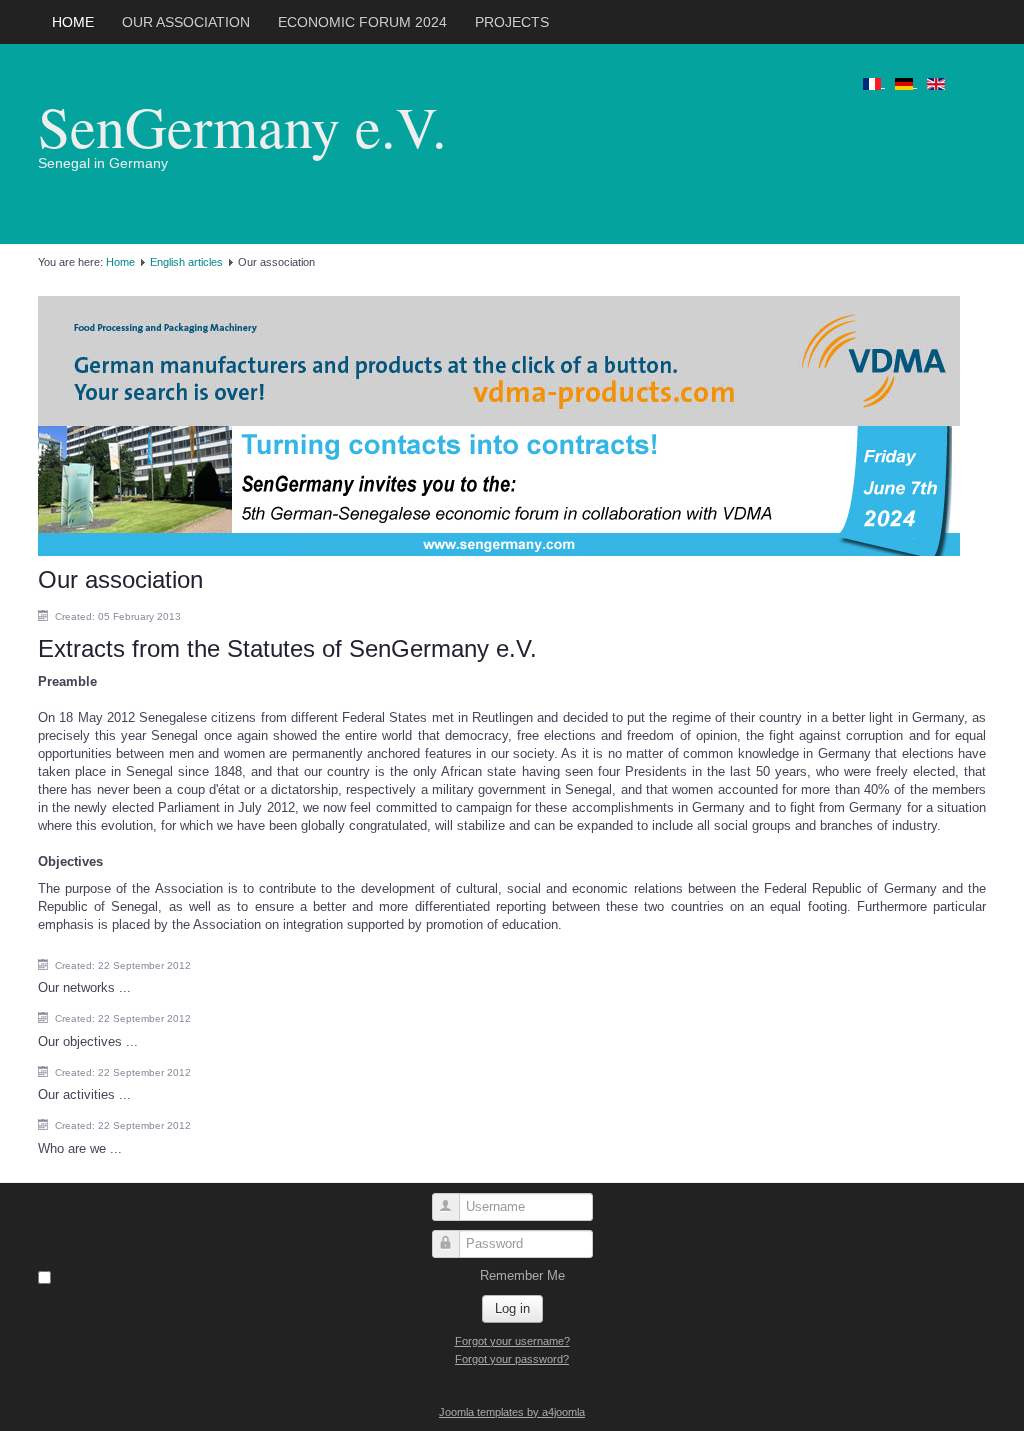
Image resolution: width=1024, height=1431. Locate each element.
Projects (512, 22)
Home (73, 22)
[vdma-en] (499, 359)
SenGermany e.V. (242, 125)
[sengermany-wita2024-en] (499, 489)
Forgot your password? (512, 1359)
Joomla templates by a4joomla (512, 1412)
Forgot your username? (512, 1341)
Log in (512, 1308)
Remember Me (522, 1275)
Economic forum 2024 (362, 22)
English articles (186, 262)
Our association (186, 22)
